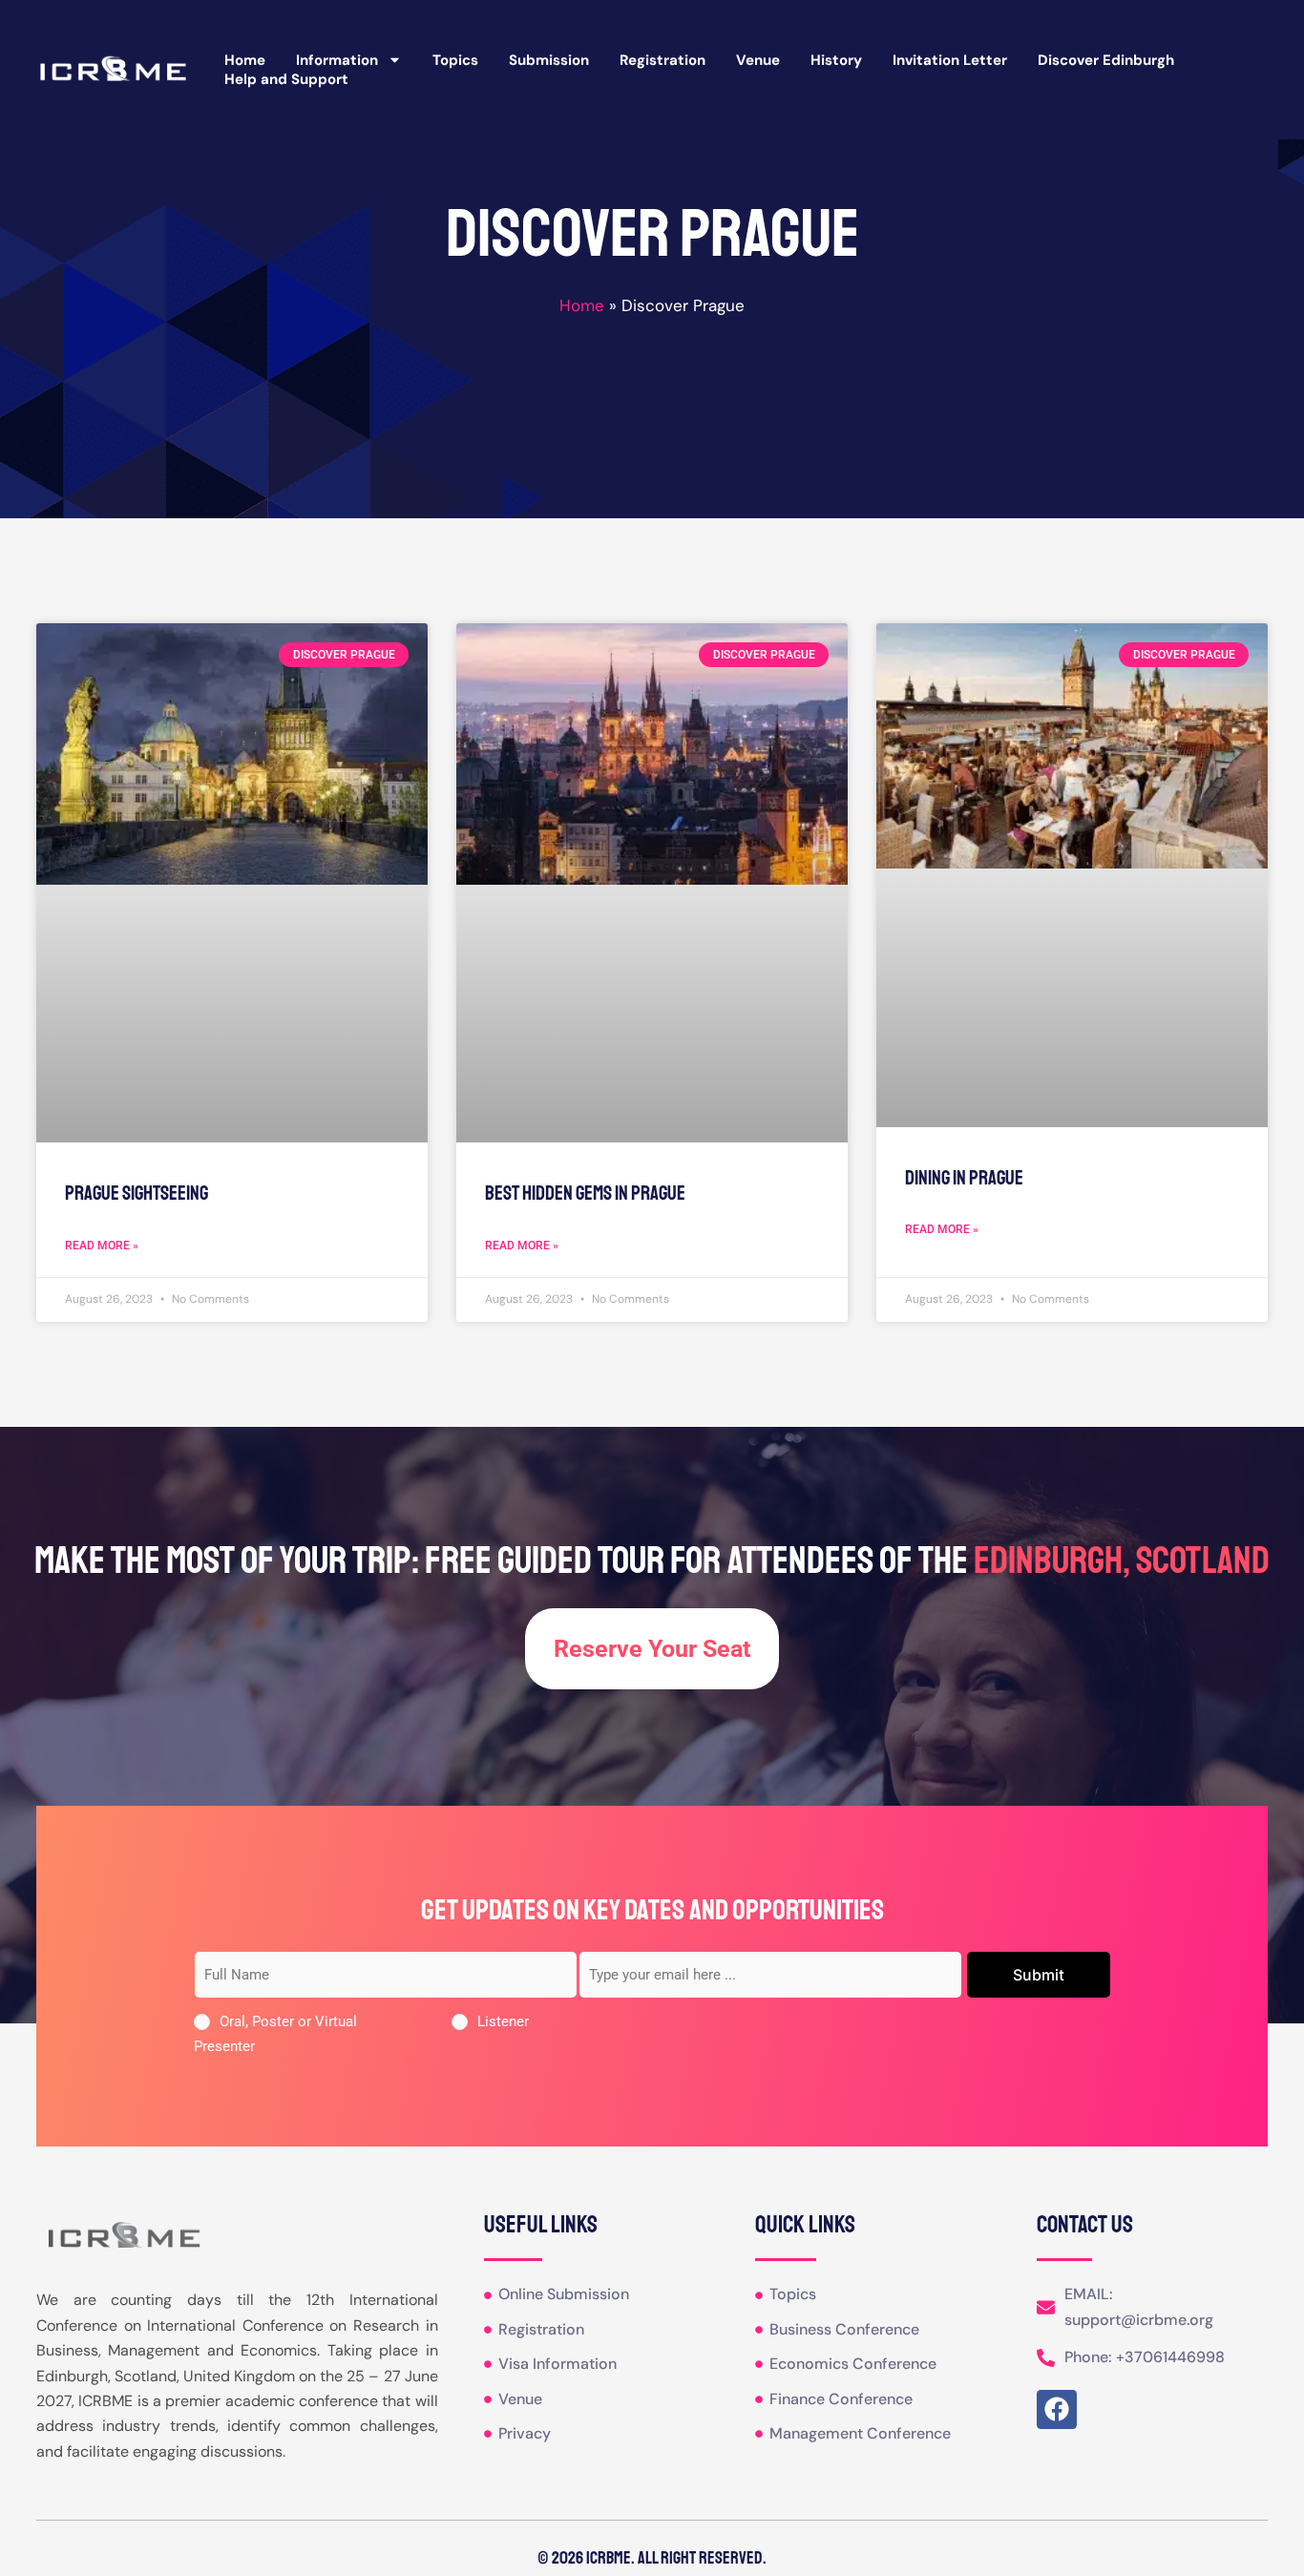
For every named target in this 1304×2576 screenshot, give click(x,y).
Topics (455, 60)
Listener (503, 2021)
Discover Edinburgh (1106, 60)
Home (245, 60)
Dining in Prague (964, 1178)
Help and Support (286, 79)
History (836, 60)
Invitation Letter (950, 60)
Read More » (102, 1246)
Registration (663, 60)
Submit (1039, 1975)
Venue (758, 60)
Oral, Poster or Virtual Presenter (275, 2034)
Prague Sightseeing (137, 1193)
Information (337, 60)
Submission (549, 60)
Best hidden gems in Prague (585, 1193)
